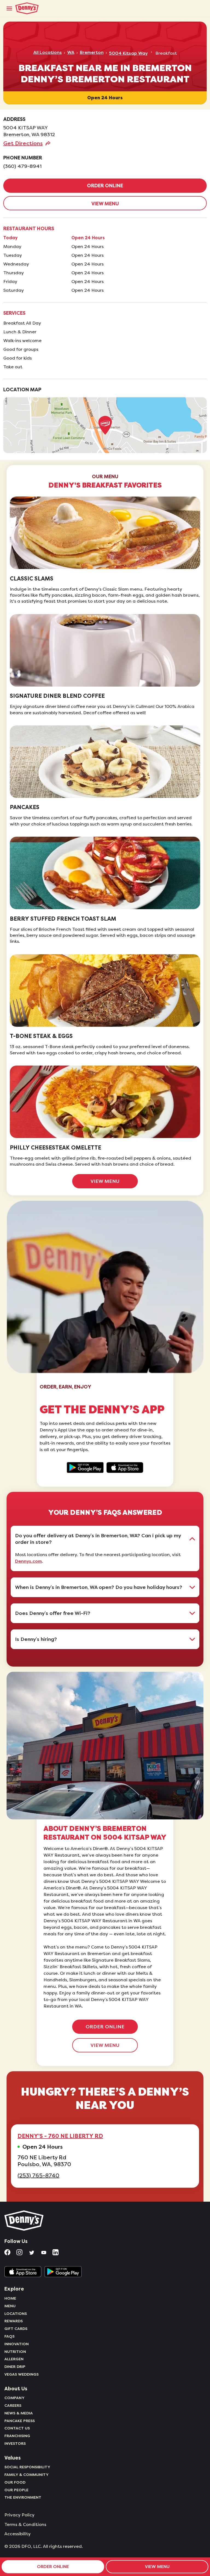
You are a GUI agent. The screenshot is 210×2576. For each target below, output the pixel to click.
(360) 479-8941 (22, 166)
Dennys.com (28, 1561)
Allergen (14, 2359)
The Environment (23, 2497)
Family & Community (27, 2475)
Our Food (15, 2482)
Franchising (17, 2436)
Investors (15, 2443)
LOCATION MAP (22, 390)
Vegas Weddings (21, 2374)
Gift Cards (16, 2329)
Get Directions (23, 143)
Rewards (14, 2321)
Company (14, 2398)
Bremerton (92, 52)
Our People (16, 2490)
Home (10, 2298)
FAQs (9, 2336)
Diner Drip (15, 2367)
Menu (10, 2306)
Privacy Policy (19, 2515)
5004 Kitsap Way (128, 53)
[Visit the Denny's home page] (24, 2221)
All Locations (48, 52)
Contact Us (17, 2428)
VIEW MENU (105, 204)
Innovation (17, 2344)
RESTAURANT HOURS (29, 229)
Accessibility (17, 2534)
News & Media (19, 2413)
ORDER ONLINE (105, 186)
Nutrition (15, 2352)
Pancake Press (20, 2421)
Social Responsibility (27, 2467)
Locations (16, 2314)
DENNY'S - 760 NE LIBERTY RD (60, 2136)
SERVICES (14, 313)
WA (71, 52)
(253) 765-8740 (38, 2176)
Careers (13, 2405)
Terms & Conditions (25, 2525)
